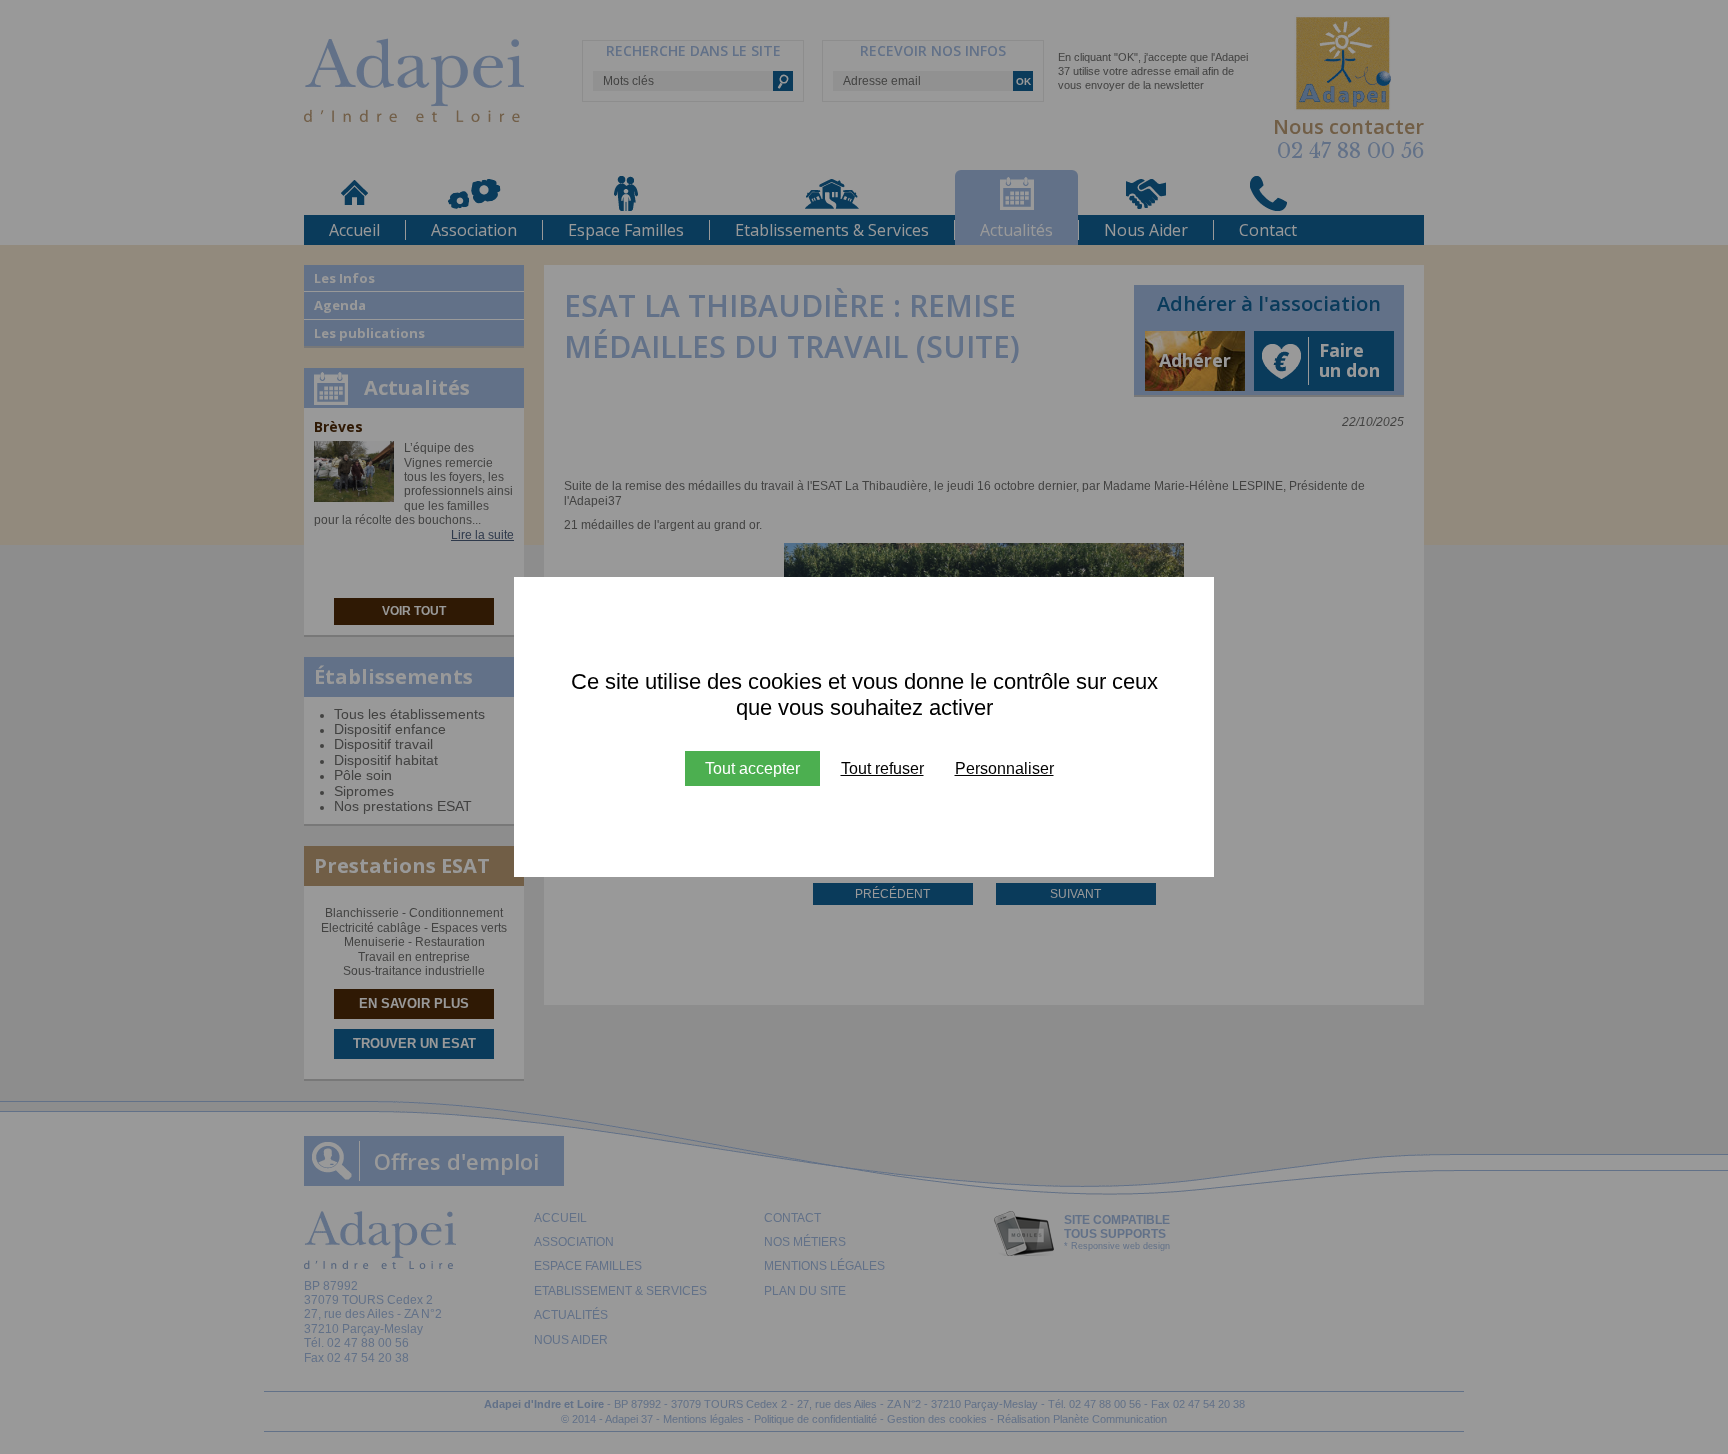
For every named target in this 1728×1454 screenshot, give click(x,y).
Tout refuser (882, 768)
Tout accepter (752, 768)
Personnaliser (1004, 768)
